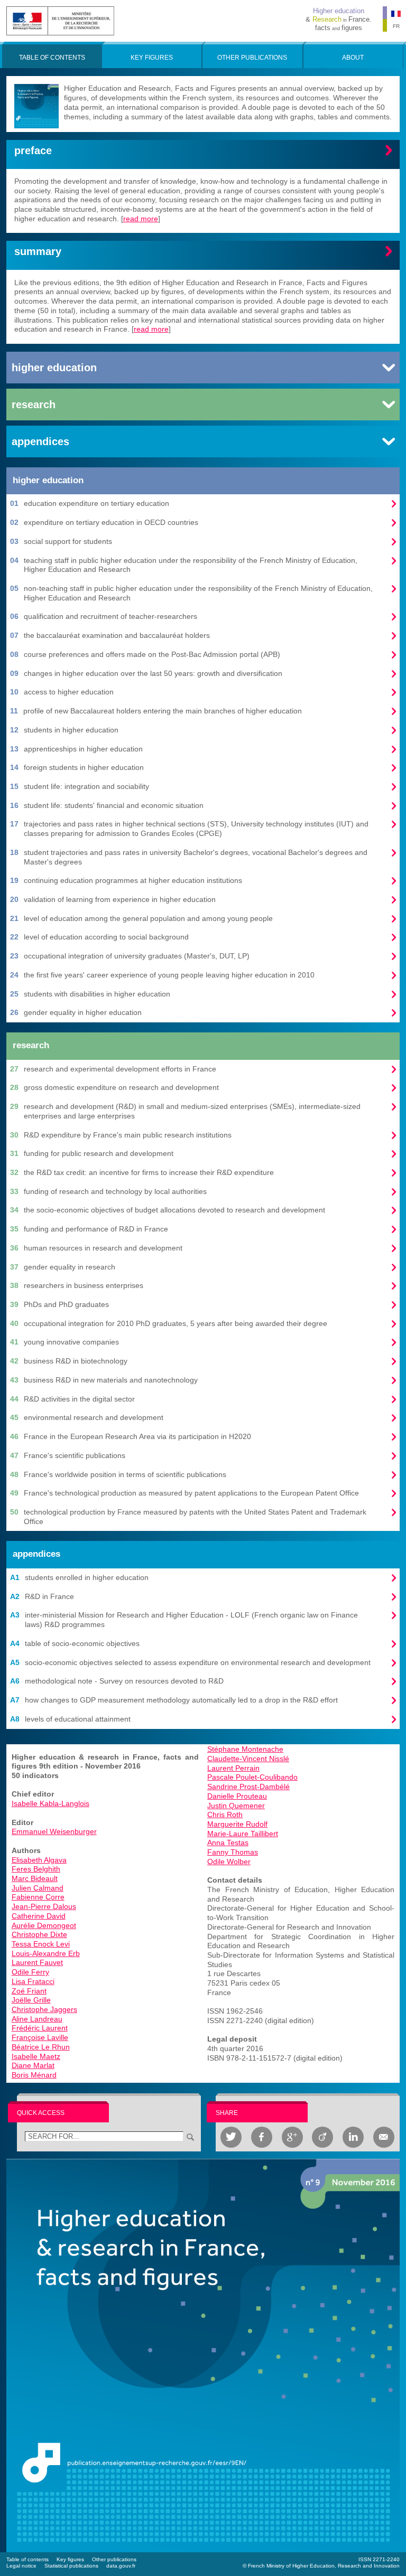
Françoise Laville (40, 2037)
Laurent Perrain (233, 1768)
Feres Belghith (36, 1869)
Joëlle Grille (31, 2000)
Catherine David (39, 1916)
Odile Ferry (30, 1972)
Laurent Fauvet (37, 1962)
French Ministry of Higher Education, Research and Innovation (324, 2566)
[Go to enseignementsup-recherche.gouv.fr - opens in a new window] (60, 20)
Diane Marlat (33, 2065)
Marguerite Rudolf (237, 1824)
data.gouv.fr (121, 2566)
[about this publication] (203, 2355)
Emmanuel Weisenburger (54, 1831)
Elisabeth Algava (39, 1860)
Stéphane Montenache (245, 1749)
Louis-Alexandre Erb (46, 1953)
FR (396, 26)
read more (141, 219)
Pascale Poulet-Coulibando (252, 1777)
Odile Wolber (229, 1862)
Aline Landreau (37, 2019)
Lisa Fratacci (33, 1981)
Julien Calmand (38, 1888)
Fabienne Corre (38, 1897)
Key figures (70, 2559)
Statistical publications (71, 2566)
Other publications (114, 2559)
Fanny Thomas (233, 1852)
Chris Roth (225, 1815)
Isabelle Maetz (36, 2056)
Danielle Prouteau (237, 1796)
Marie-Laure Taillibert (243, 1834)
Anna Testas (228, 1842)
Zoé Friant (29, 1991)
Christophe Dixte (39, 1934)
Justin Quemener (236, 1806)
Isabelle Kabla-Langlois (50, 1803)
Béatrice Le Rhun (41, 2047)
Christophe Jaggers (44, 2009)
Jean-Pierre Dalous (44, 1906)
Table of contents (27, 2559)
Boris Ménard (34, 2075)
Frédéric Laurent (40, 2028)
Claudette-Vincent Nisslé (248, 1759)
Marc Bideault (35, 1878)
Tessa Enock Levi (41, 1944)
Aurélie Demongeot (44, 1925)
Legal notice (21, 2566)
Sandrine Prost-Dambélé (248, 1787)
